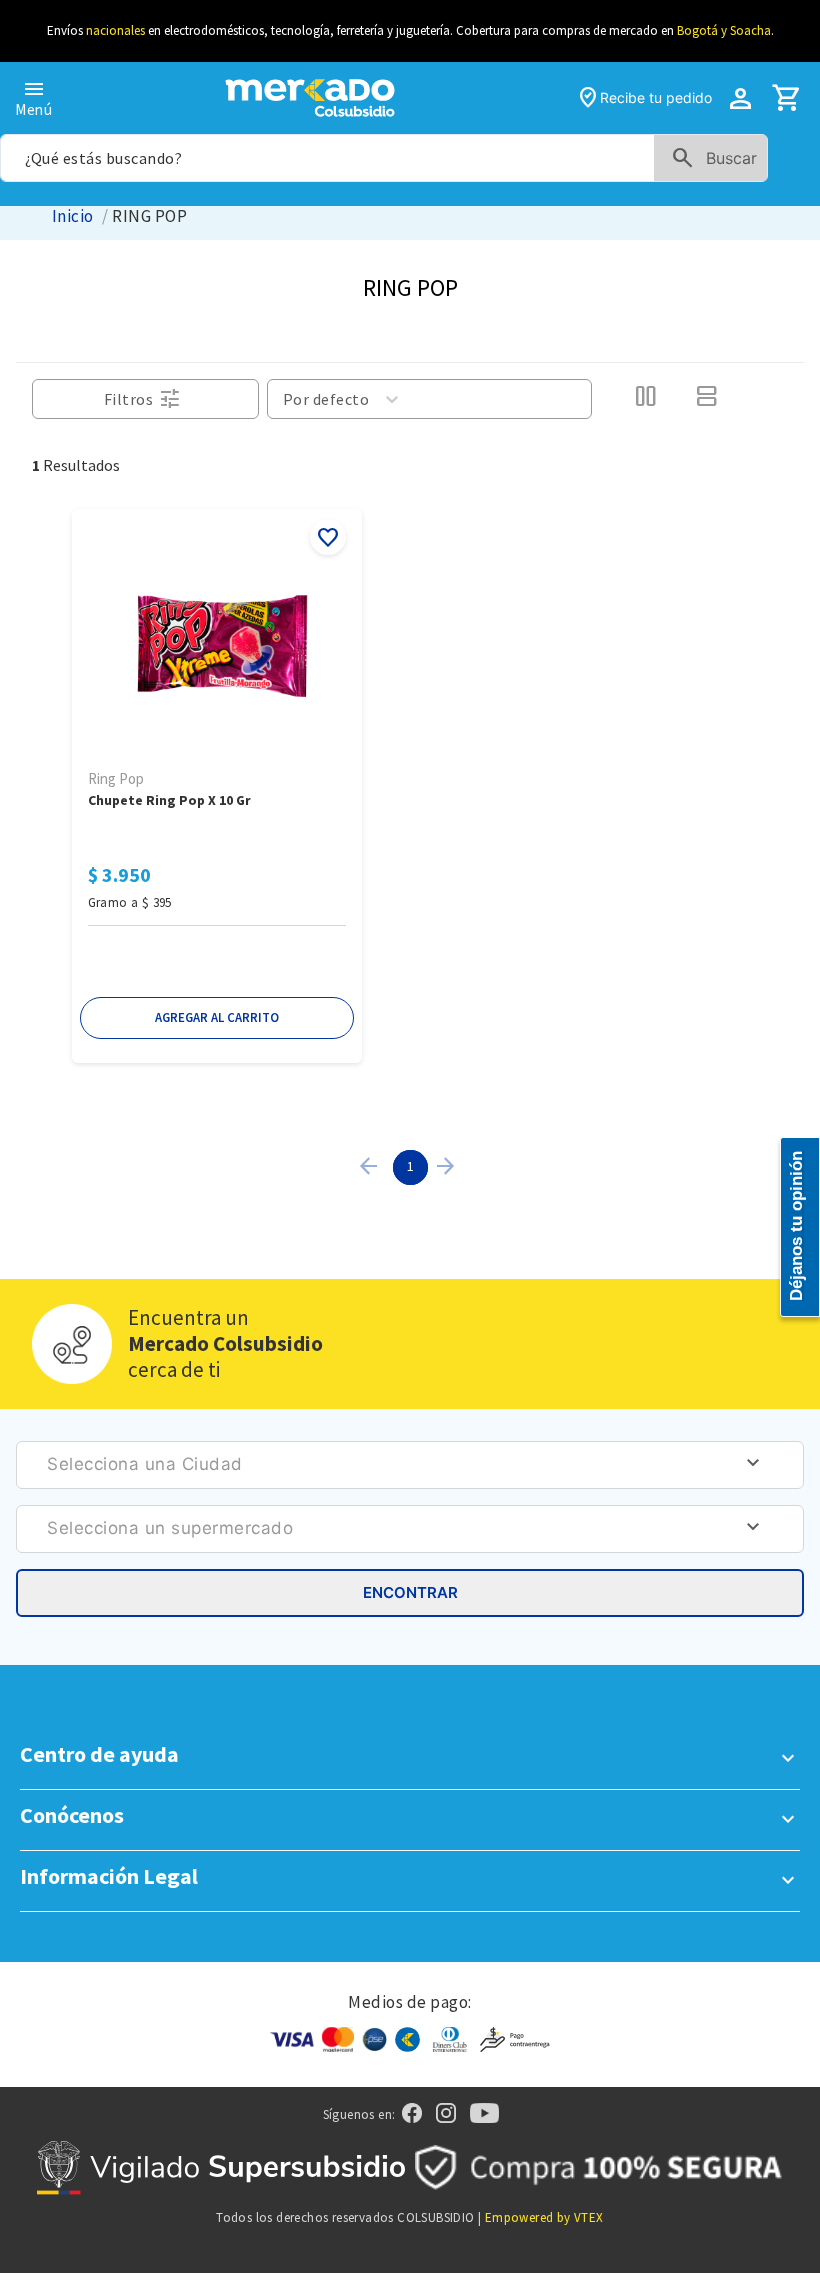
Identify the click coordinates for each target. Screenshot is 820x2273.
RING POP (149, 216)
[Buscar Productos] (718, 158)
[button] (217, 1018)
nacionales (115, 30)
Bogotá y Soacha (724, 30)
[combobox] (384, 158)
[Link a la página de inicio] (73, 216)
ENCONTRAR (410, 1592)
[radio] (645, 399)
